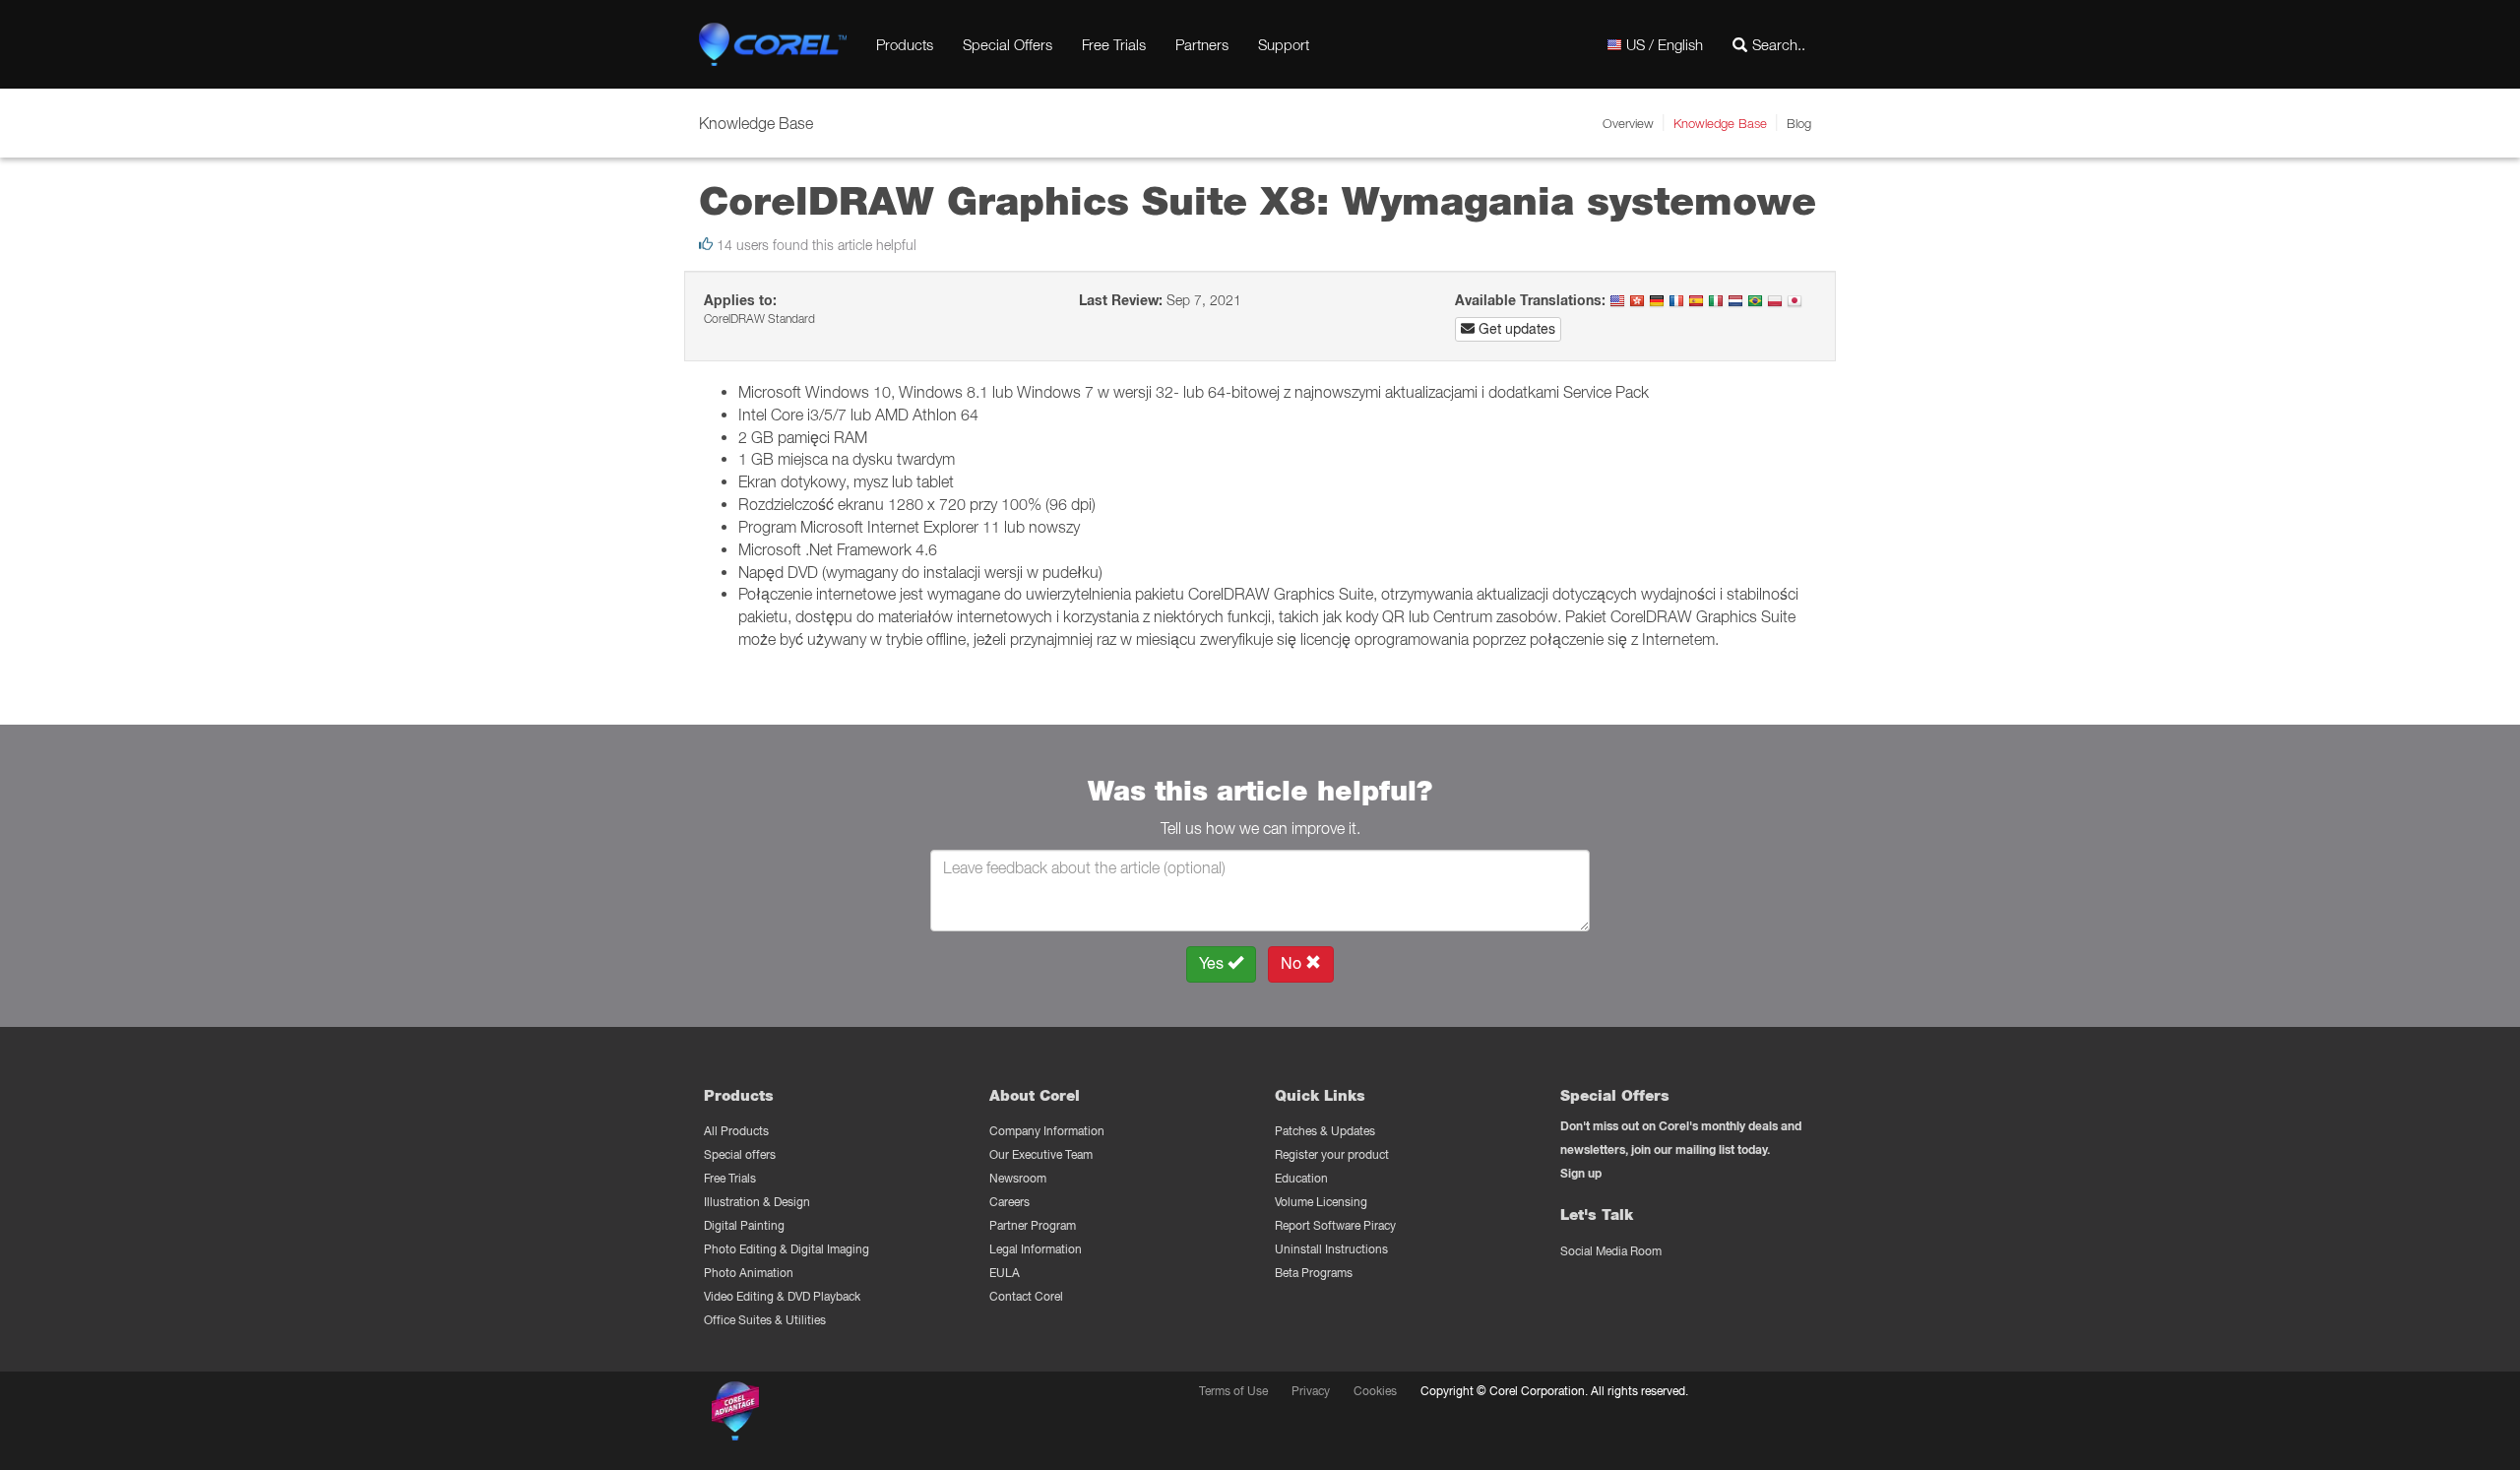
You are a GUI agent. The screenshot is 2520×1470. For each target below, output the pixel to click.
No (1293, 963)
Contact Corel (1026, 1296)
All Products (736, 1131)
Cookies (1375, 1391)
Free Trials (1114, 44)
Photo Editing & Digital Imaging (787, 1249)
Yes (1213, 963)
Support (1284, 44)
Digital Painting (744, 1225)
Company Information (1047, 1131)
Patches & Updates (1325, 1131)
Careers (1009, 1202)
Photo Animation (749, 1273)
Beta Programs (1314, 1273)
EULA (1005, 1273)
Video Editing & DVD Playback (782, 1296)
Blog (1799, 123)
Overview (1628, 123)
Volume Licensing (1321, 1202)
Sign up (1581, 1173)
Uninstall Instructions (1331, 1249)
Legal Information (1036, 1249)
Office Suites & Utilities (765, 1320)
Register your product (1332, 1154)
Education (1301, 1178)
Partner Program (1033, 1225)
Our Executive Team (1041, 1154)
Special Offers (1008, 44)
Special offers (740, 1154)
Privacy (1311, 1391)
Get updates (1515, 329)
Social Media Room (1611, 1251)
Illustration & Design (757, 1202)
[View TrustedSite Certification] (829, 1414)
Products (905, 44)
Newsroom (1018, 1178)
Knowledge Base (1720, 123)
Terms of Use (1233, 1391)
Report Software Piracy (1335, 1225)
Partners (1202, 44)
